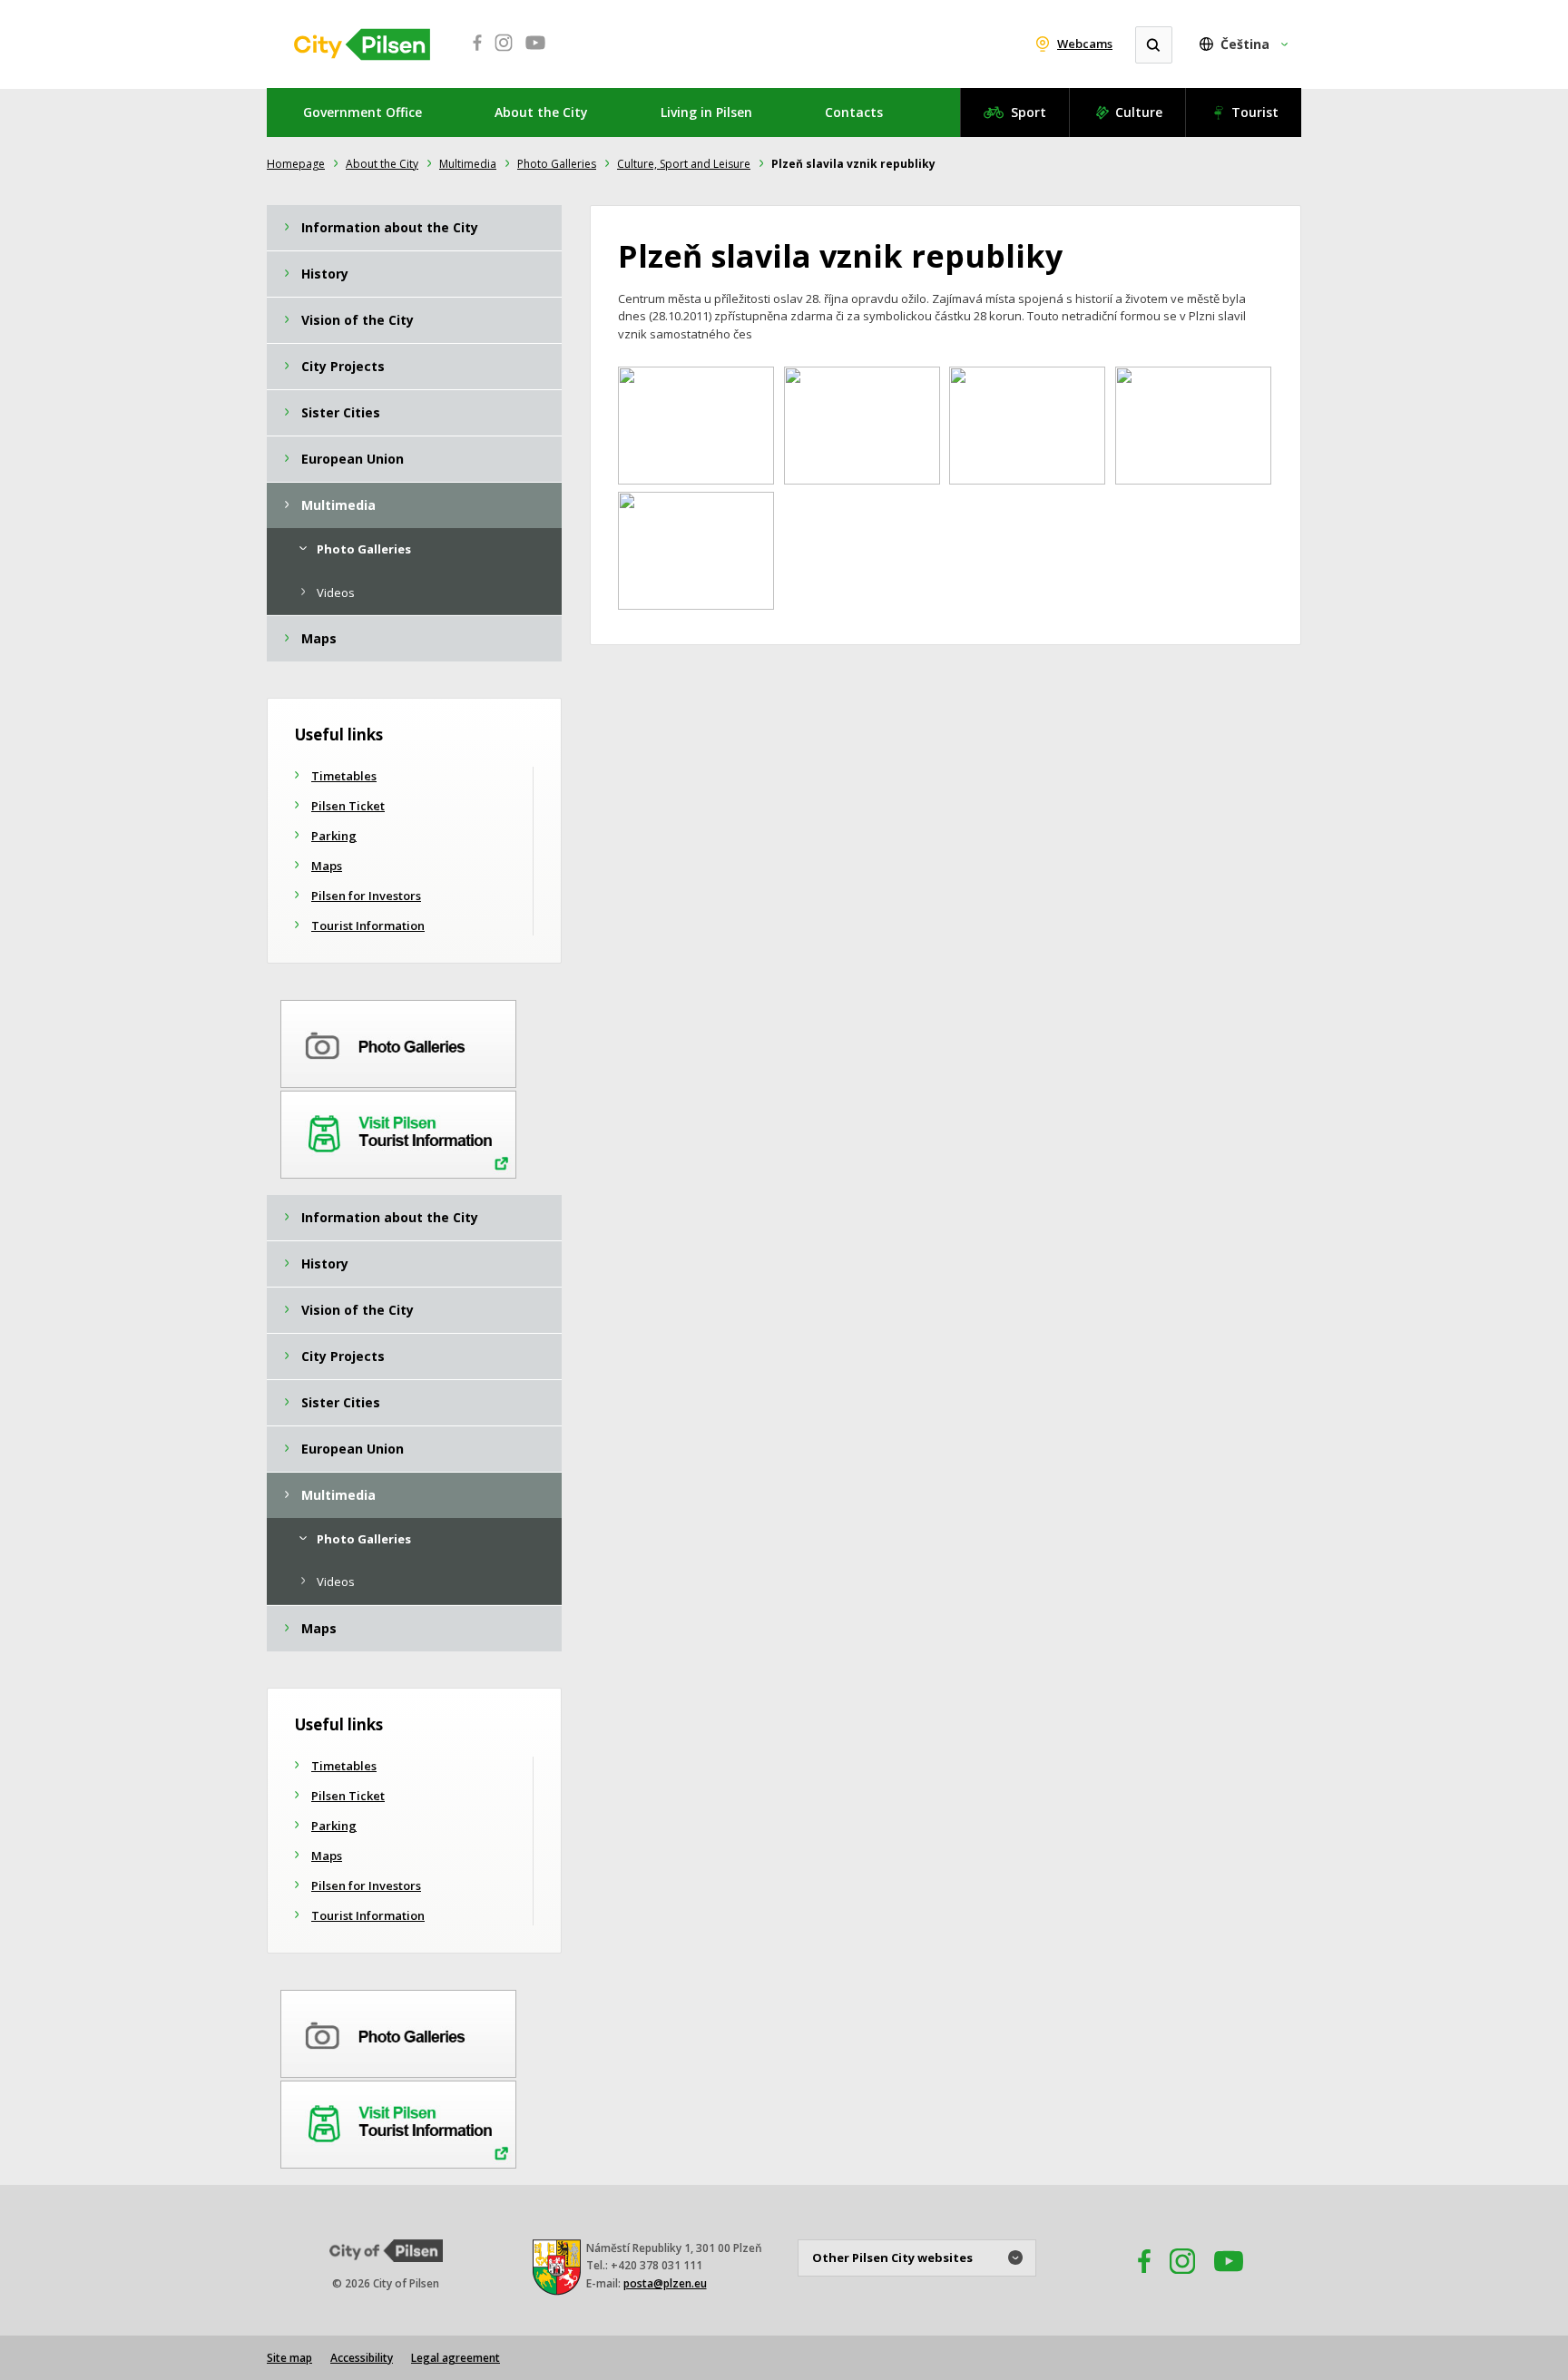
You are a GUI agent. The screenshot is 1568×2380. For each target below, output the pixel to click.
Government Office (363, 112)
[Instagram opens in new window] (504, 53)
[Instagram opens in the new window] (1182, 2279)
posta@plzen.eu (665, 2283)
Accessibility (362, 2358)
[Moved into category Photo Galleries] (398, 1041)
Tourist (1255, 112)
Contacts (854, 112)
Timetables (344, 776)
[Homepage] (362, 44)
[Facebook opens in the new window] (1136, 2279)
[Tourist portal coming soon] (398, 1131)
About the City (541, 112)
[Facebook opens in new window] (472, 53)
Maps (327, 866)
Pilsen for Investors (366, 896)
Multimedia (468, 164)
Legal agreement (456, 2358)
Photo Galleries (557, 164)
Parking (334, 836)
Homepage (296, 164)
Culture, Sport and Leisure (684, 164)
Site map (289, 2358)
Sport (1029, 112)
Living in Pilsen (706, 112)
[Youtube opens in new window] (535, 53)
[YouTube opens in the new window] (1229, 2279)
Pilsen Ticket (348, 806)
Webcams (1085, 44)
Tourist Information (368, 926)
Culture (1139, 112)
